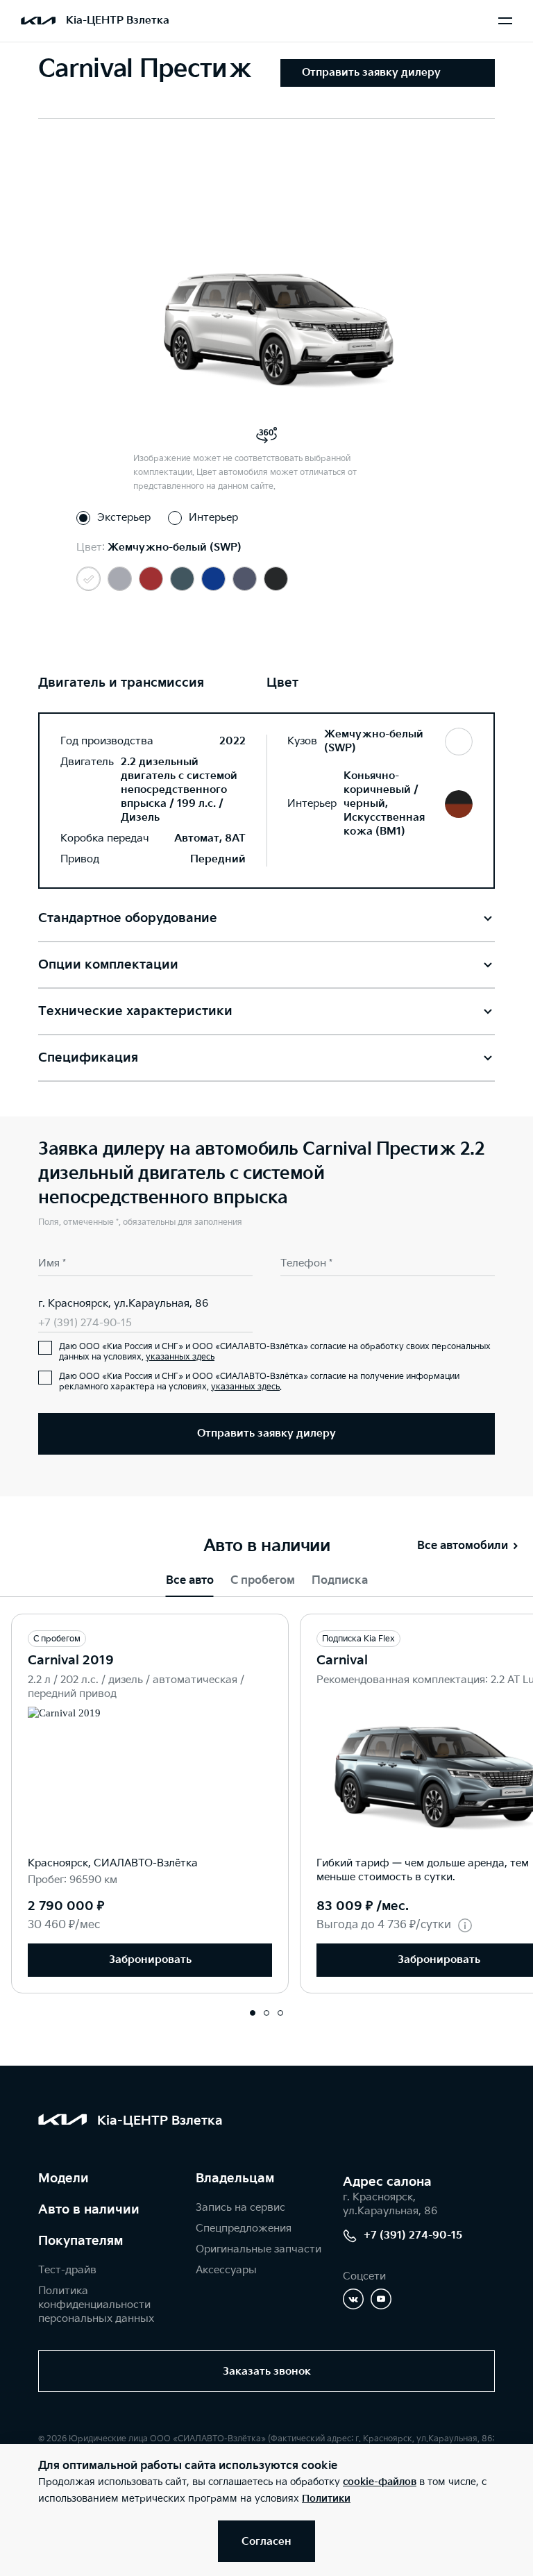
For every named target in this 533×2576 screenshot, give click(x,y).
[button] (253, 2013)
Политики (326, 2499)
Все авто (190, 1581)
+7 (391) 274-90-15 (85, 1323)
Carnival (342, 1661)
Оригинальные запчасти (259, 2249)
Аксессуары (226, 2270)
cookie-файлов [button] (380, 2482)
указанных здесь (180, 1357)
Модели (64, 2178)
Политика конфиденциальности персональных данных (96, 2305)
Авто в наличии (89, 2210)
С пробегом (263, 1581)
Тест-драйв (67, 2270)
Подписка (340, 1581)
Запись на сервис (240, 2208)
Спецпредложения (244, 2228)
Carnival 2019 (71, 1661)
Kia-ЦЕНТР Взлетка (118, 20)
